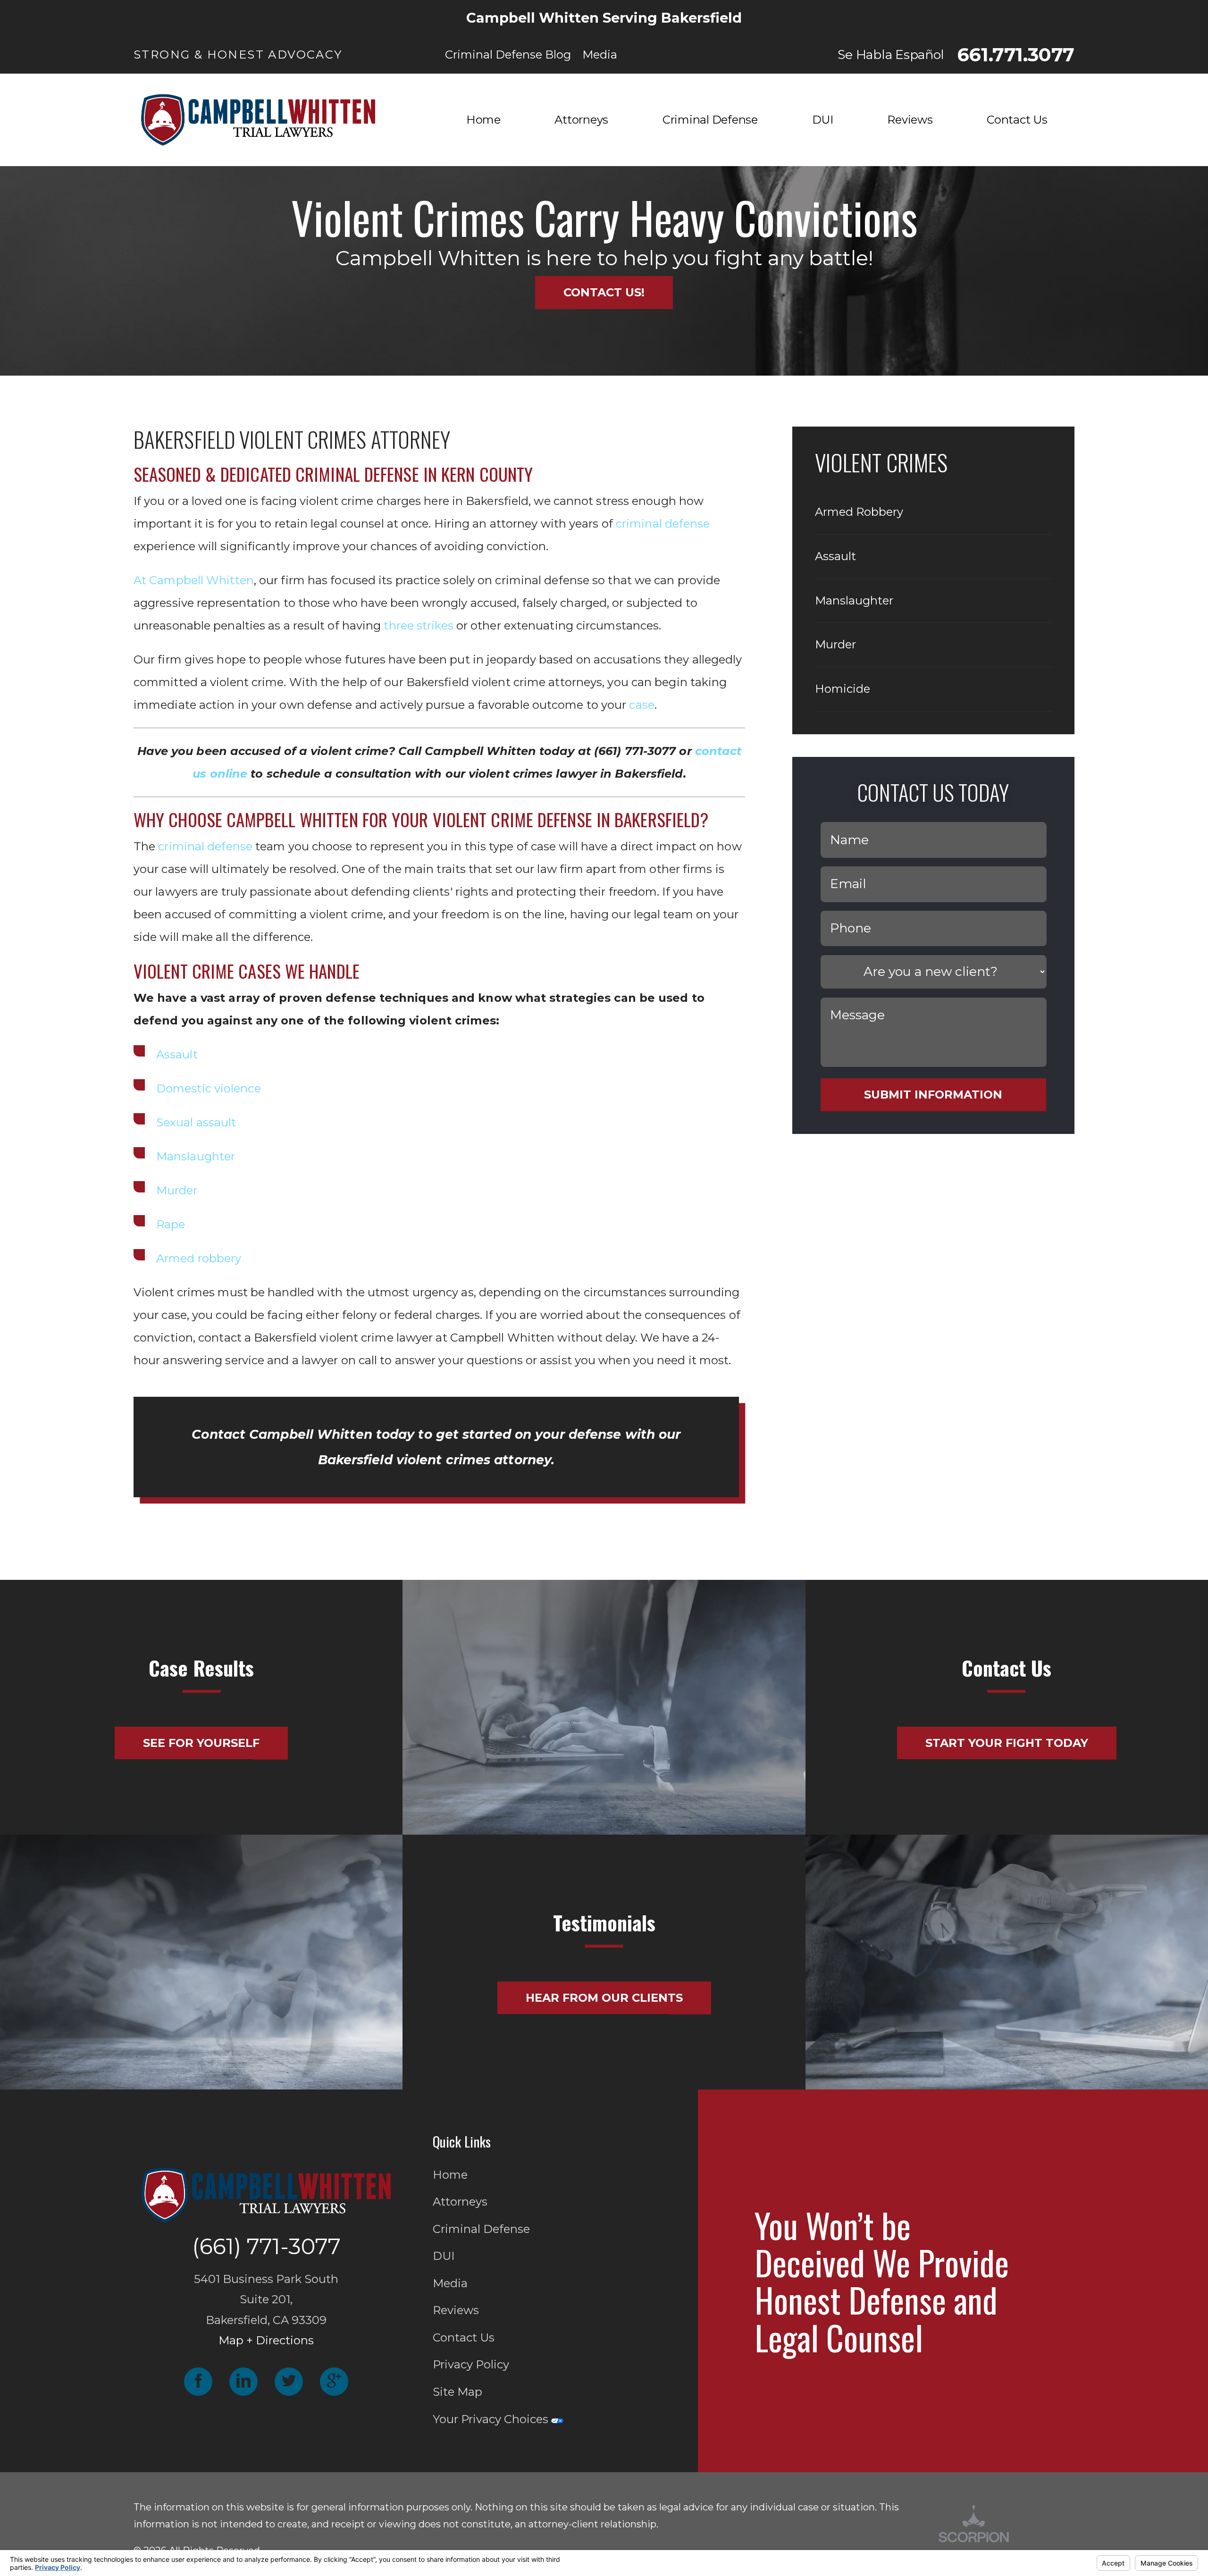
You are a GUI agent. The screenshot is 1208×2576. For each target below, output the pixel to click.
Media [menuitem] (600, 55)
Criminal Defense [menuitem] (710, 120)
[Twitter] (289, 2382)
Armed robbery (199, 1258)
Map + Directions (266, 2340)
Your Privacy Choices (492, 2419)
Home (450, 2175)
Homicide (843, 689)
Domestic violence (209, 1088)
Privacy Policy (471, 2364)
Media (450, 2283)
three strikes (418, 625)
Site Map (457, 2392)
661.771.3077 (1016, 55)
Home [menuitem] (483, 120)
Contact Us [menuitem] (1017, 120)
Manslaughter (196, 1156)
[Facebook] (198, 2382)
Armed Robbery (859, 512)
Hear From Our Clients (604, 1998)
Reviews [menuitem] (910, 120)
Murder (177, 1190)
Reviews (456, 2310)
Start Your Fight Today (1007, 1743)
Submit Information (933, 1095)
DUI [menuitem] (823, 120)
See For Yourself (201, 1743)
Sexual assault (196, 1122)
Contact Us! (604, 292)
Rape (171, 1224)
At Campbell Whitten (194, 580)
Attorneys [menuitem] (581, 120)
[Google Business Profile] (334, 2382)
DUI (444, 2256)
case (642, 705)
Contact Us (464, 2337)
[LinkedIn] (243, 2382)
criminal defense (663, 524)
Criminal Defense (481, 2229)
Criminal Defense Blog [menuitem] (508, 55)
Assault (177, 1054)
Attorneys (460, 2202)
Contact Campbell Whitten (282, 1434)
